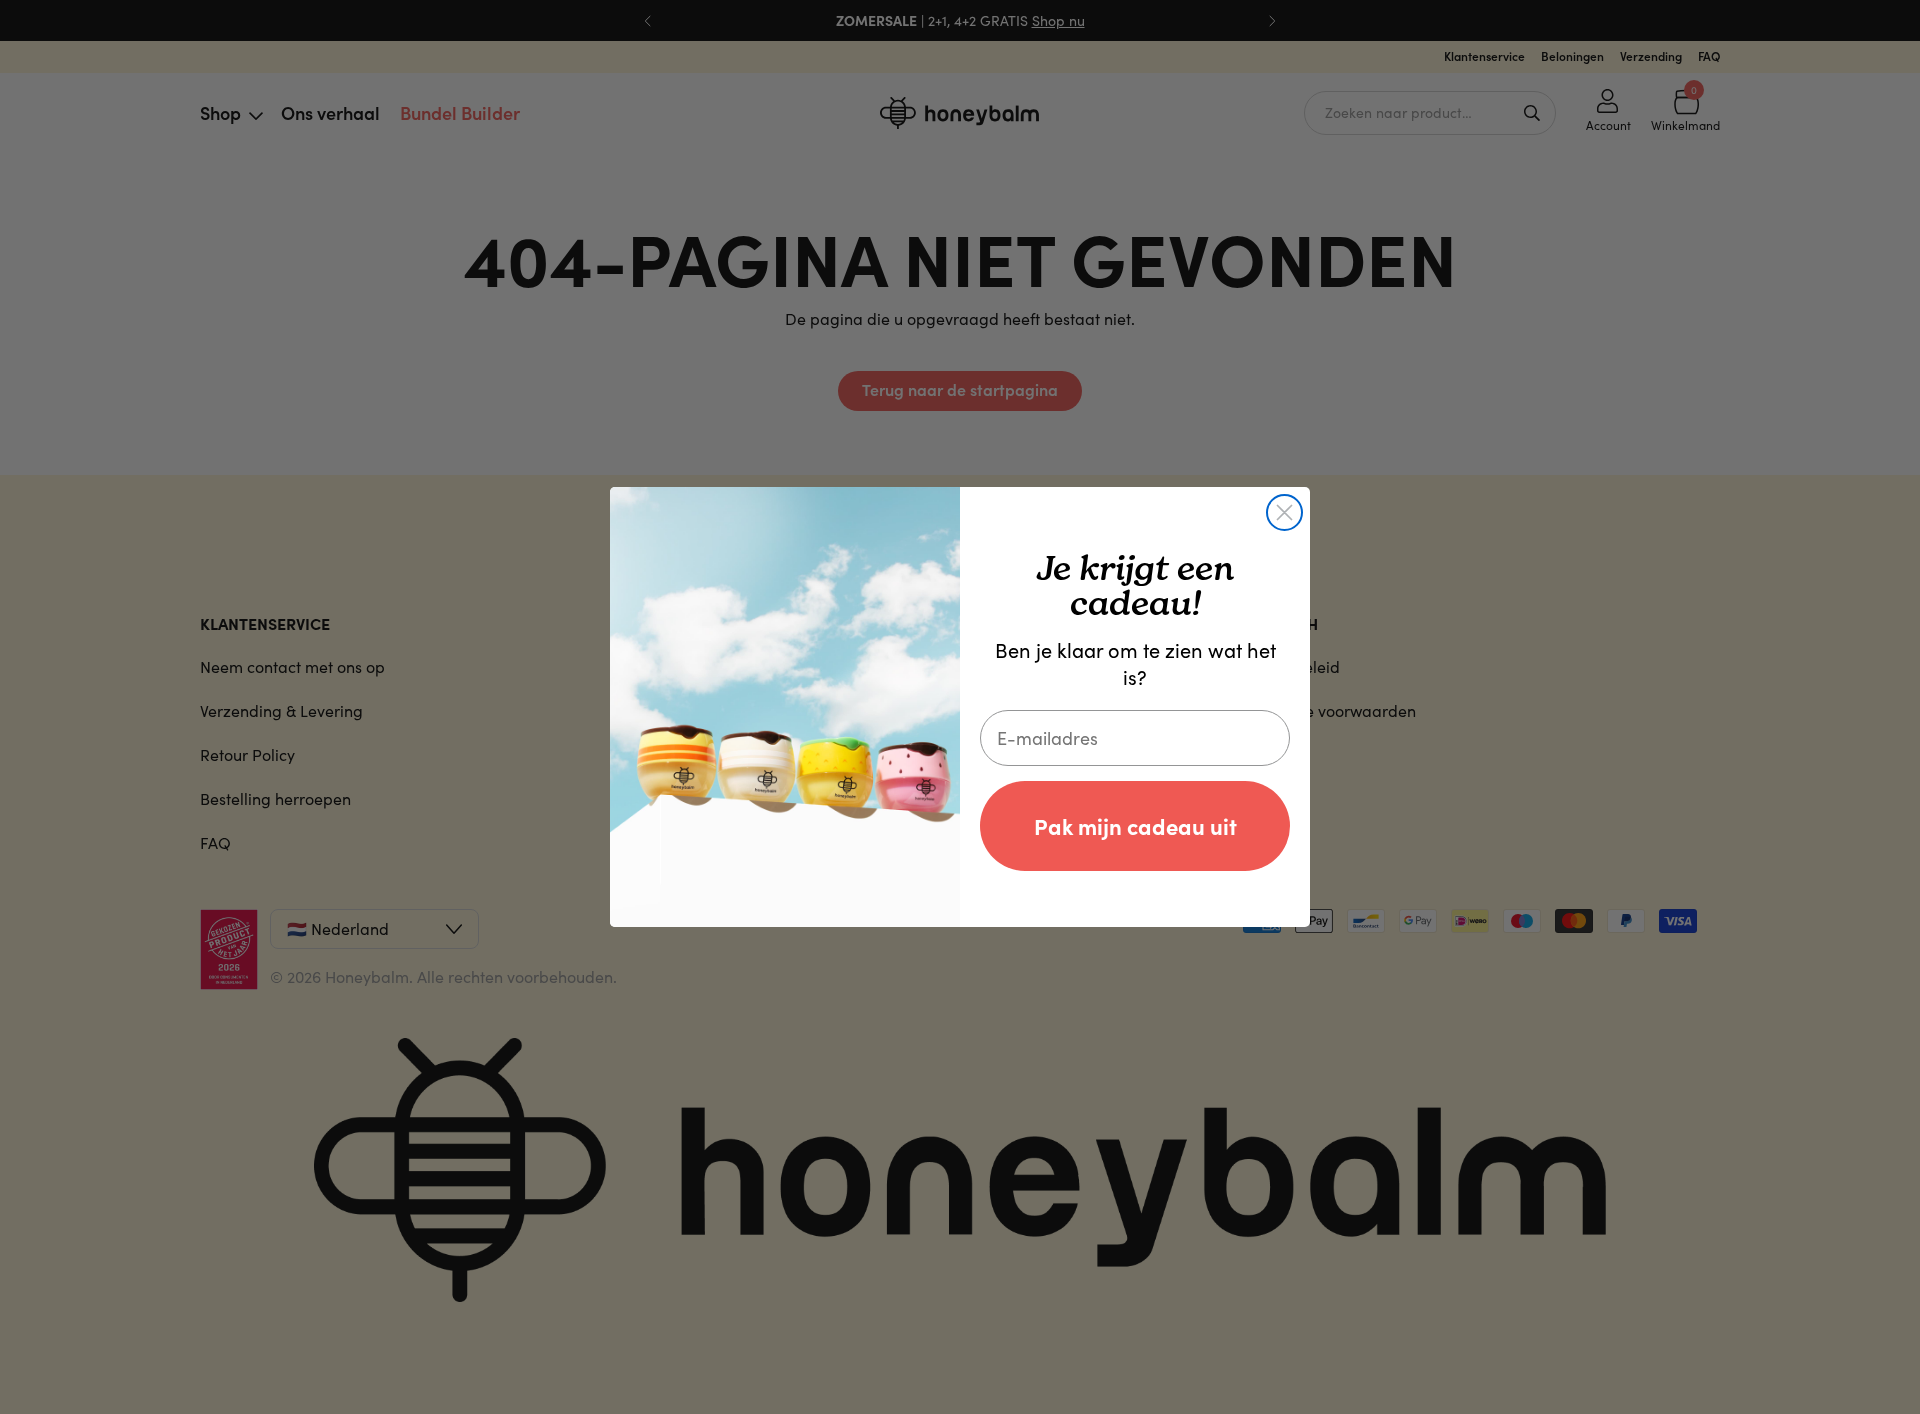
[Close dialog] (1284, 512)
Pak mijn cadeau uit (1135, 825)
